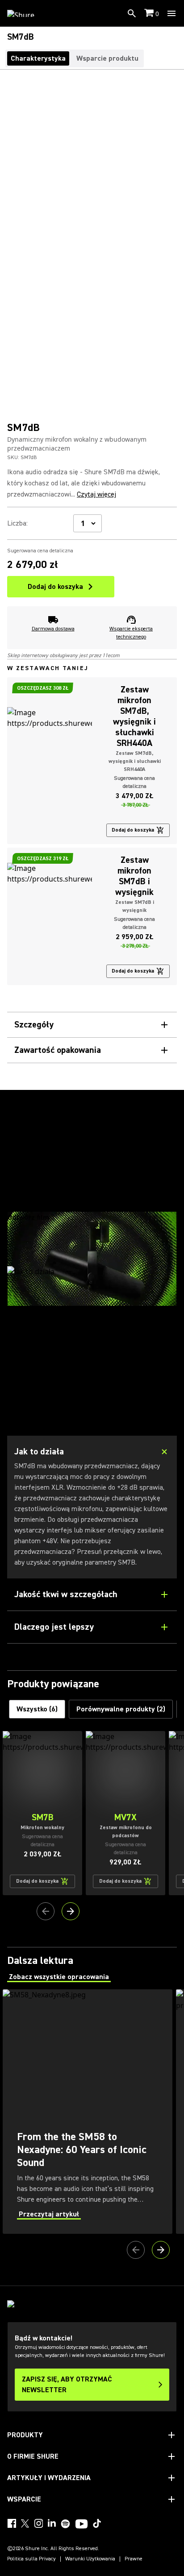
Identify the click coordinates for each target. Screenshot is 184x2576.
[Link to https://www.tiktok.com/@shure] (97, 2523)
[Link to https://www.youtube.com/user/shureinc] (82, 2525)
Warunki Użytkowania (90, 2559)
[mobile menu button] (171, 13)
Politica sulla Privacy (31, 2559)
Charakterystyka (38, 58)
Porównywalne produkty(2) (121, 1709)
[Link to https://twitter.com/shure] (25, 2523)
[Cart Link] (150, 14)
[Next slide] (71, 1911)
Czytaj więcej (96, 494)
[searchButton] (132, 13)
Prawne (134, 2559)
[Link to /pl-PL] (27, 13)
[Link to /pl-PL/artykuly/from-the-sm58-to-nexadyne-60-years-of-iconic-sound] (88, 2112)
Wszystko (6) (37, 1709)
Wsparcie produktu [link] (107, 58)
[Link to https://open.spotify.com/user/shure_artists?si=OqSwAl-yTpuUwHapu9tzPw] (66, 2524)
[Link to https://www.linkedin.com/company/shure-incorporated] (52, 2523)
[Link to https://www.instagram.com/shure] (38, 2523)
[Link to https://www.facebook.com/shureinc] (12, 2523)
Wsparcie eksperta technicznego (131, 633)
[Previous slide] (46, 1911)
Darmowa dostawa (53, 629)
